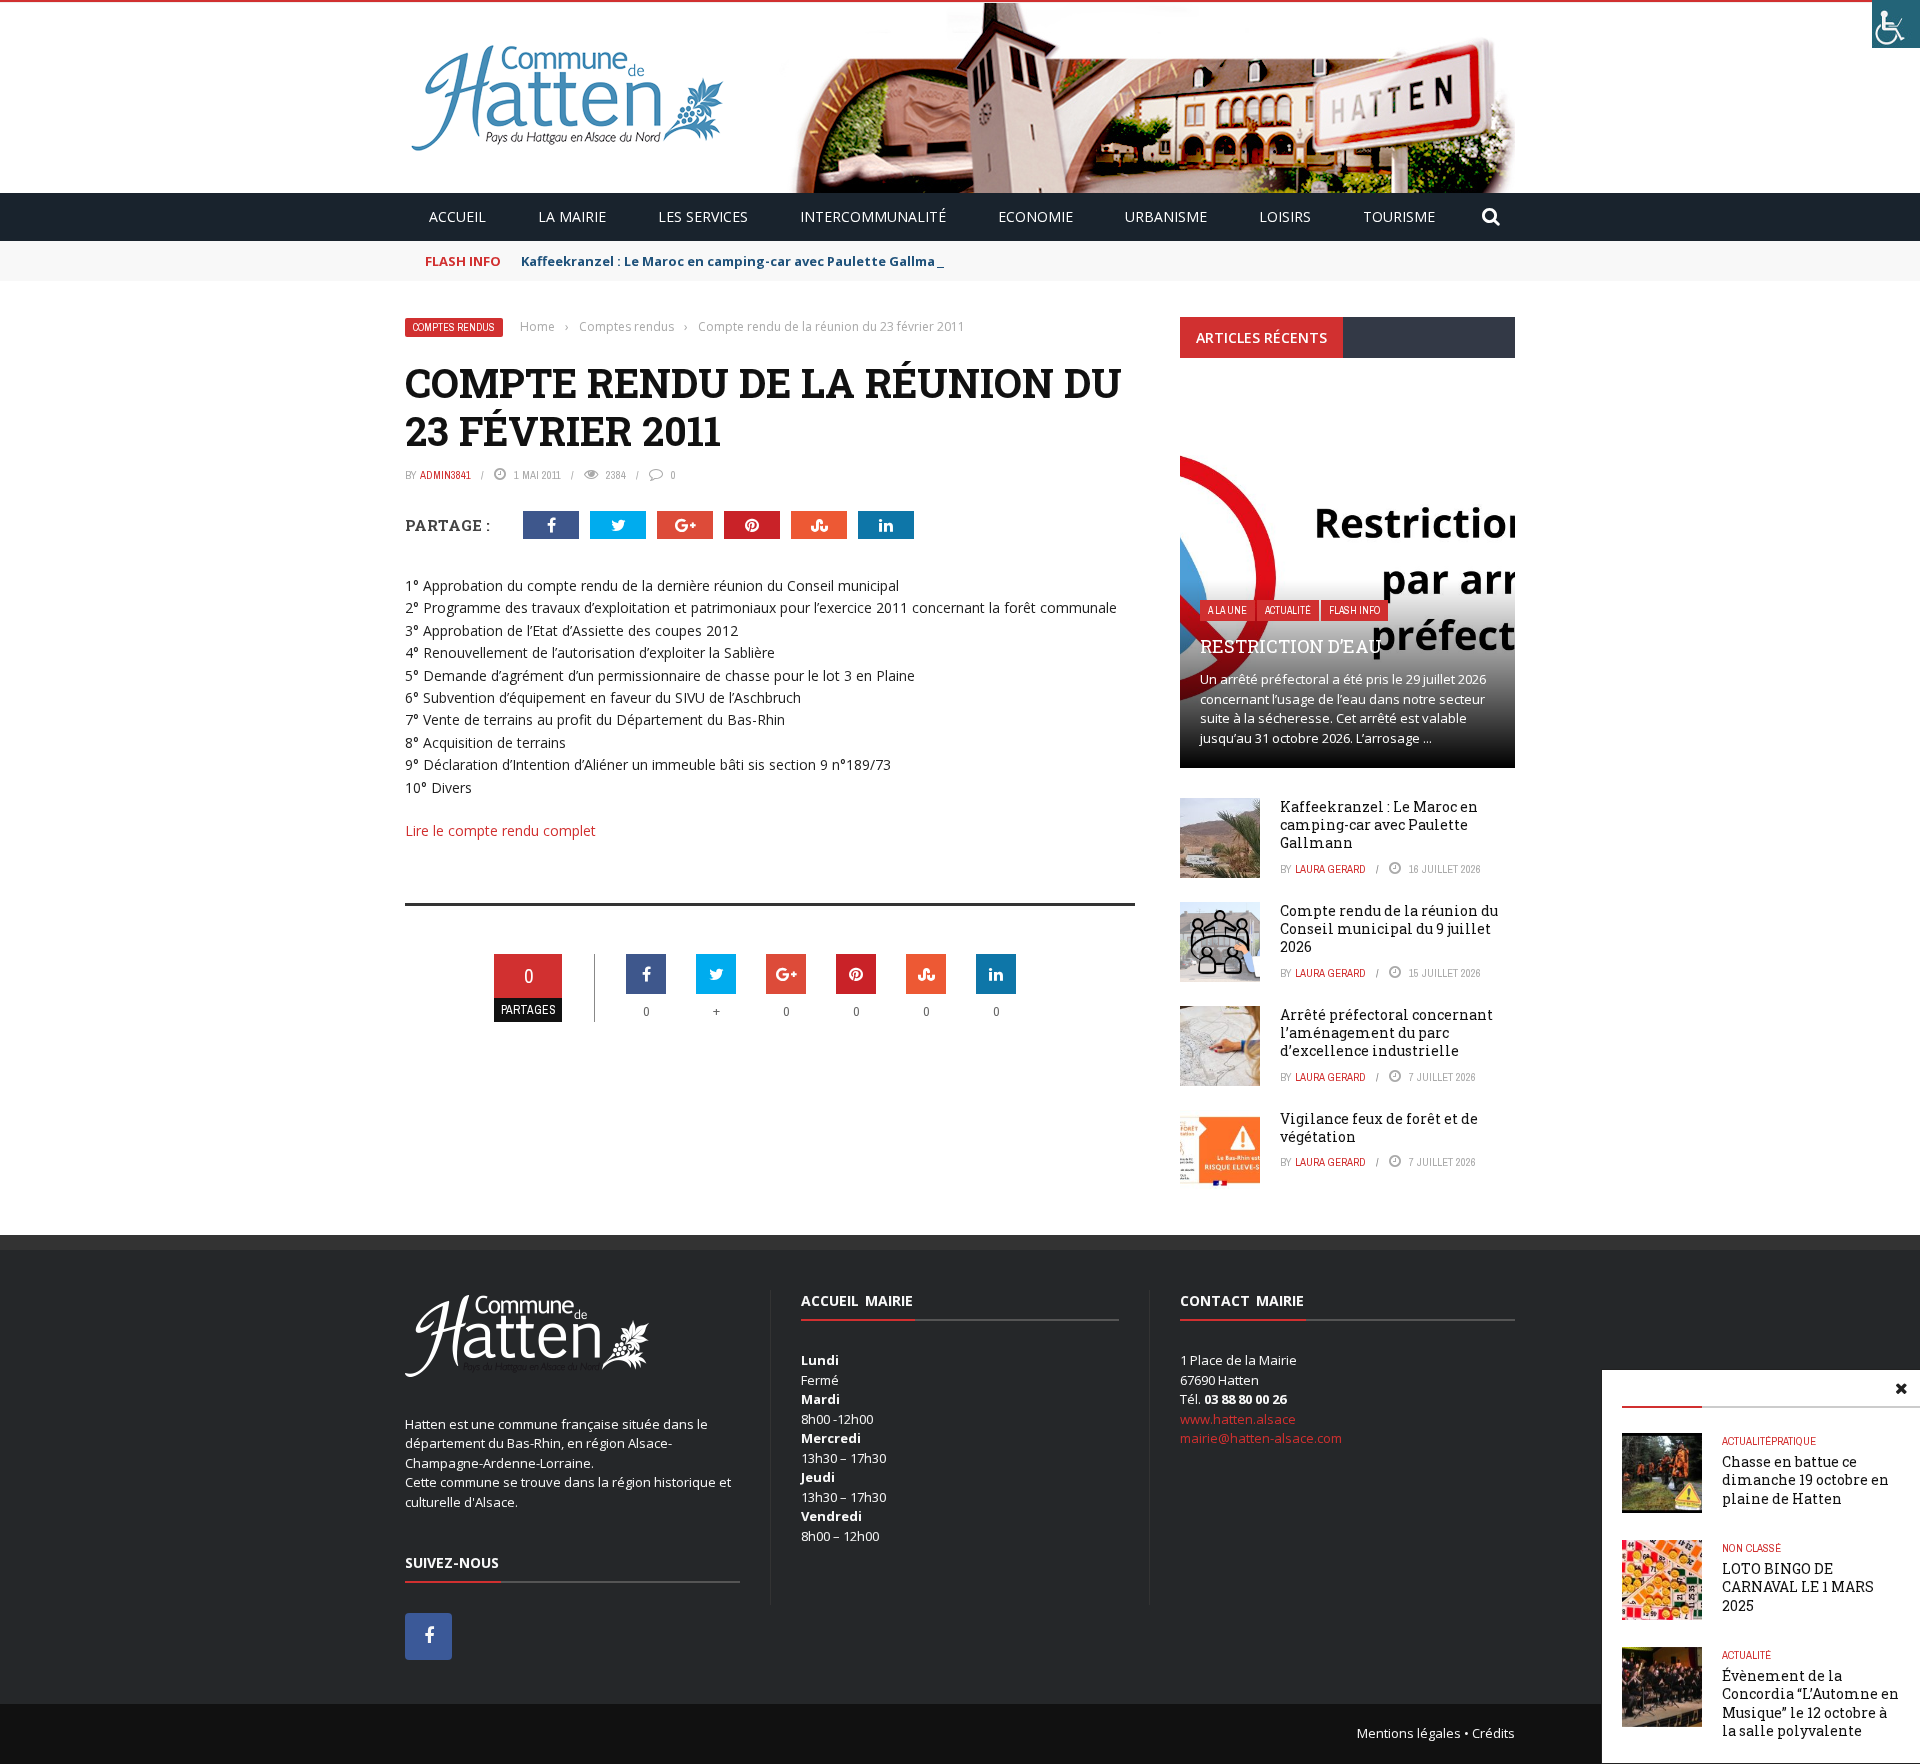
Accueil (457, 216)
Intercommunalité (873, 216)
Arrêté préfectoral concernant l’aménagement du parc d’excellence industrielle (1386, 1032)
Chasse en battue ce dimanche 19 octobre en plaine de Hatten (1805, 1479)
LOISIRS (1285, 216)
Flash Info (1354, 610)
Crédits (1493, 1733)
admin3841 (445, 475)
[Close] (1901, 1389)
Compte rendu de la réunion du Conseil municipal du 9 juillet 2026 (1389, 928)
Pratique (1793, 1441)
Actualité (1746, 1441)
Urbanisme (1166, 216)
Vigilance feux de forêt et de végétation (1379, 1127)
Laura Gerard (1330, 869)
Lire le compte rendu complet (500, 830)
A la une (1227, 610)
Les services (703, 216)
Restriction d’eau (1291, 646)
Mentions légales (1409, 1733)
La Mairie (572, 216)
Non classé (1751, 1548)
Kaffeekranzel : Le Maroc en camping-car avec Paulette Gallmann (737, 261)
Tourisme (1399, 216)
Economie (1035, 216)
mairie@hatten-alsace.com (1261, 1438)
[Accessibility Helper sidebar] (1896, 24)
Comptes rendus (454, 327)
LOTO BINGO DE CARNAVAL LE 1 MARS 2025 (1798, 1586)
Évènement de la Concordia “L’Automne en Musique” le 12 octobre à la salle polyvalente (1810, 1703)
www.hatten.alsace (1238, 1419)
